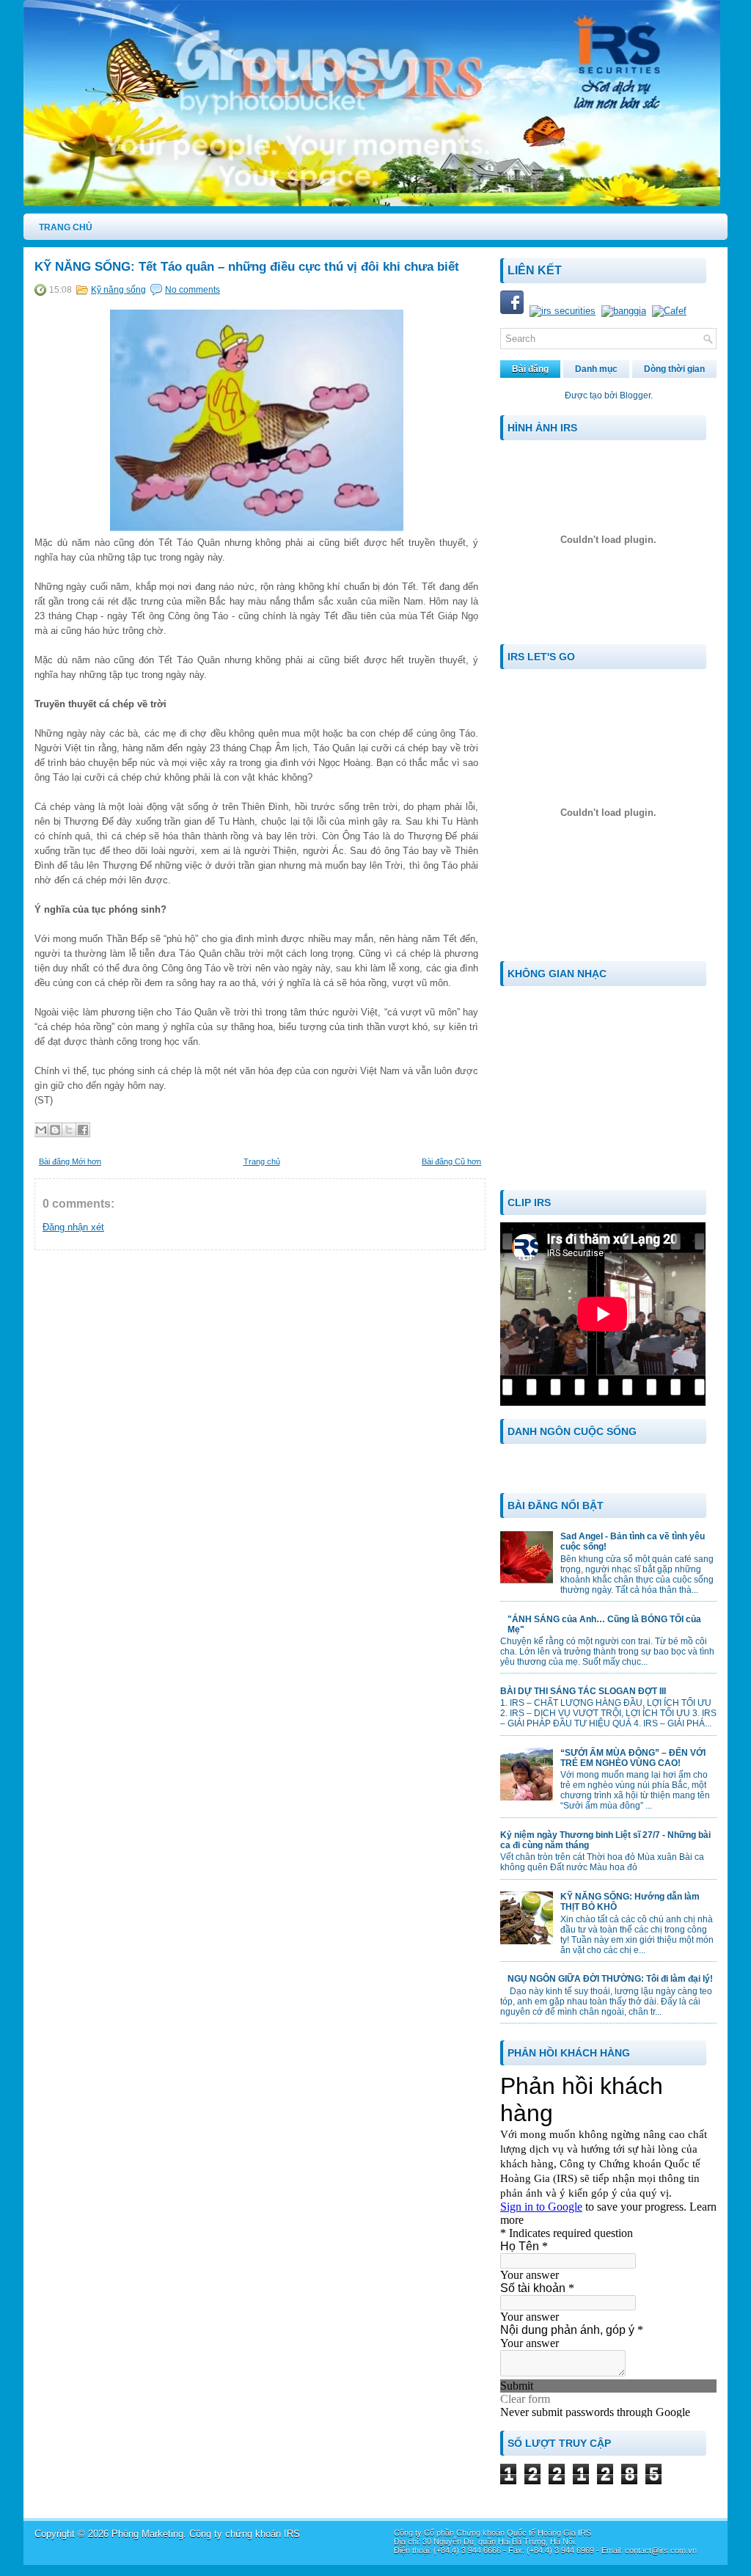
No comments (193, 290)
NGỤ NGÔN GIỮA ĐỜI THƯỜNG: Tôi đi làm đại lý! (610, 1979)
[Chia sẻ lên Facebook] (83, 1130)
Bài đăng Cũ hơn (451, 1161)
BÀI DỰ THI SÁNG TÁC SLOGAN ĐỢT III (583, 1691)
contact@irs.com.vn (661, 2550)
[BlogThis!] (55, 1130)
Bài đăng (530, 369)
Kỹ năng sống (118, 290)
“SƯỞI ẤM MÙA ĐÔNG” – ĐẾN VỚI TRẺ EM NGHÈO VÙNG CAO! (633, 1758)
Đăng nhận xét (73, 1227)
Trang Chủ (66, 227)
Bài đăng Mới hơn (70, 1161)
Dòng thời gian (674, 369)
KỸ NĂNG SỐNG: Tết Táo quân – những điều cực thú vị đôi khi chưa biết (247, 267)
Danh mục (596, 369)
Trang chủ (262, 1161)
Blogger (635, 395)
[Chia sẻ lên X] (69, 1130)
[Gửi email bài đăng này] (41, 1130)
